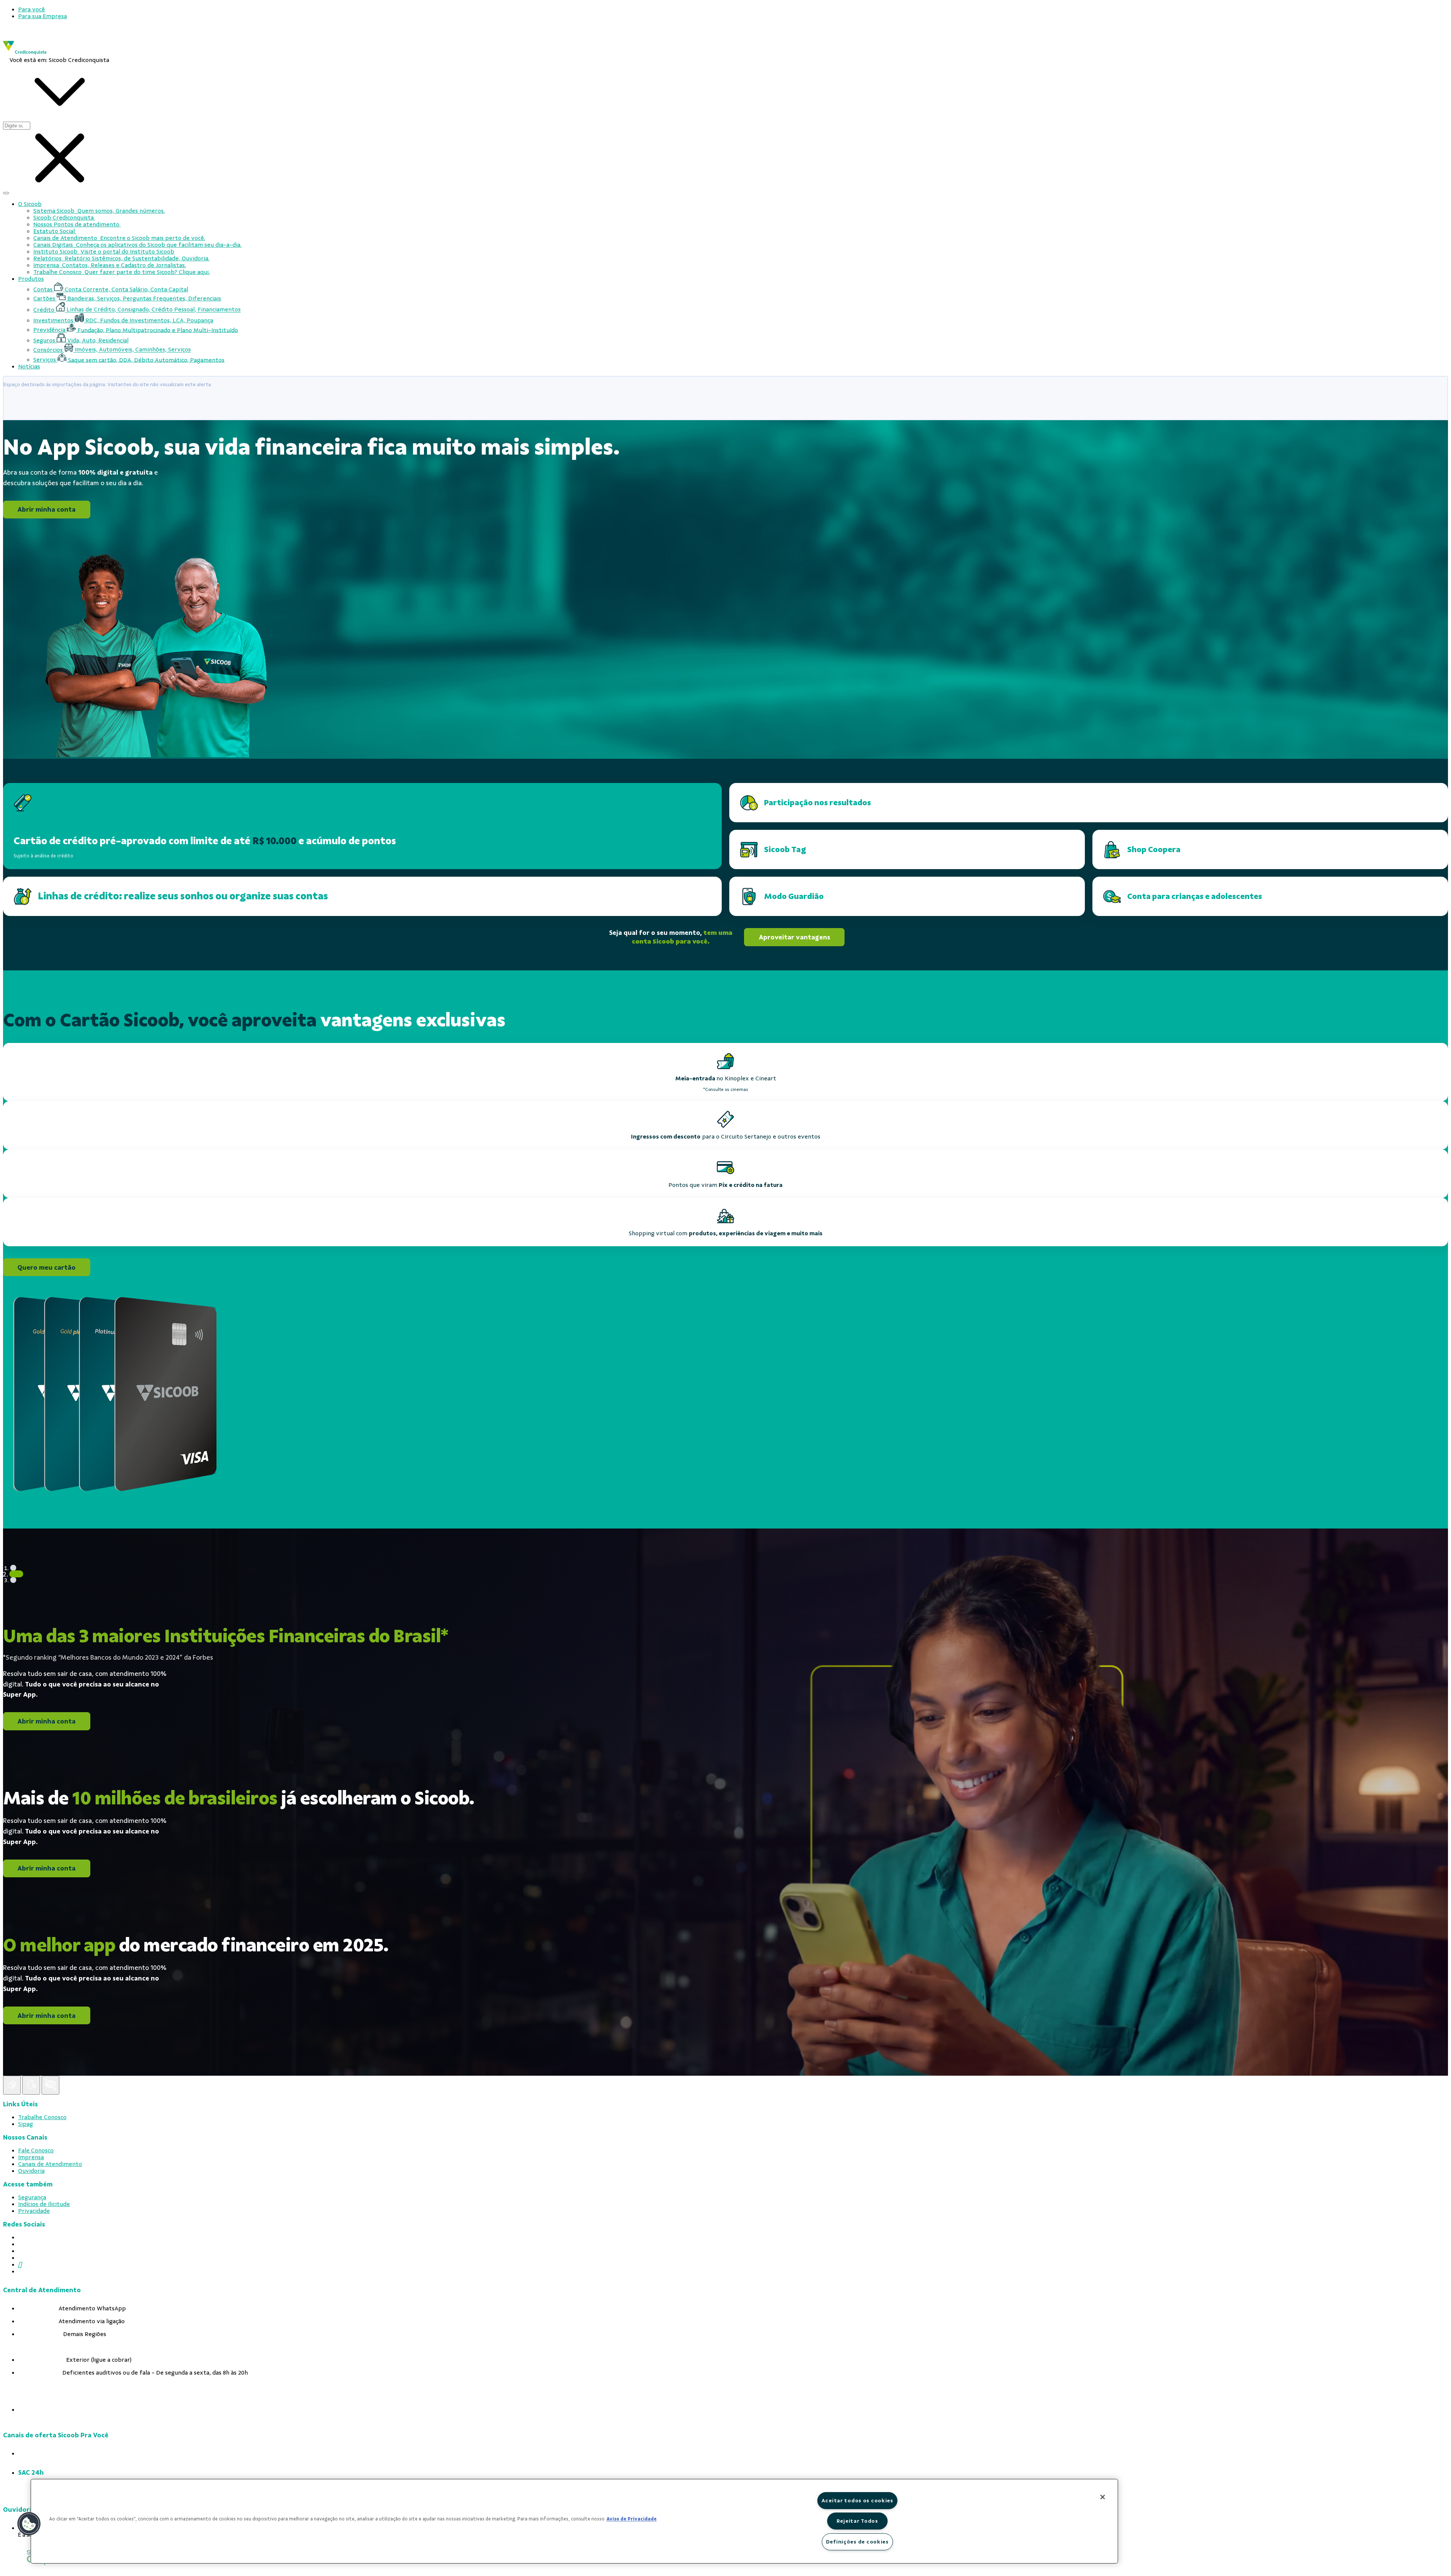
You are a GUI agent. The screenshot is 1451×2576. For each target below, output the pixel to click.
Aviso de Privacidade (632, 2519)
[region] (574, 2521)
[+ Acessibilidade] (50, 2085)
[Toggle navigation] (6, 193)
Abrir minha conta (46, 510)
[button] (29, 2524)
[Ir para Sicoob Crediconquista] (25, 53)
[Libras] (12, 2085)
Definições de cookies (857, 2542)
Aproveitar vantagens (794, 937)
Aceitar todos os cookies (857, 2500)
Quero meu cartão (46, 1267)
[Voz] (31, 2085)
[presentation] (733, 9)
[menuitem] (32, 9)
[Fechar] (1103, 2497)
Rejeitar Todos (857, 2521)
